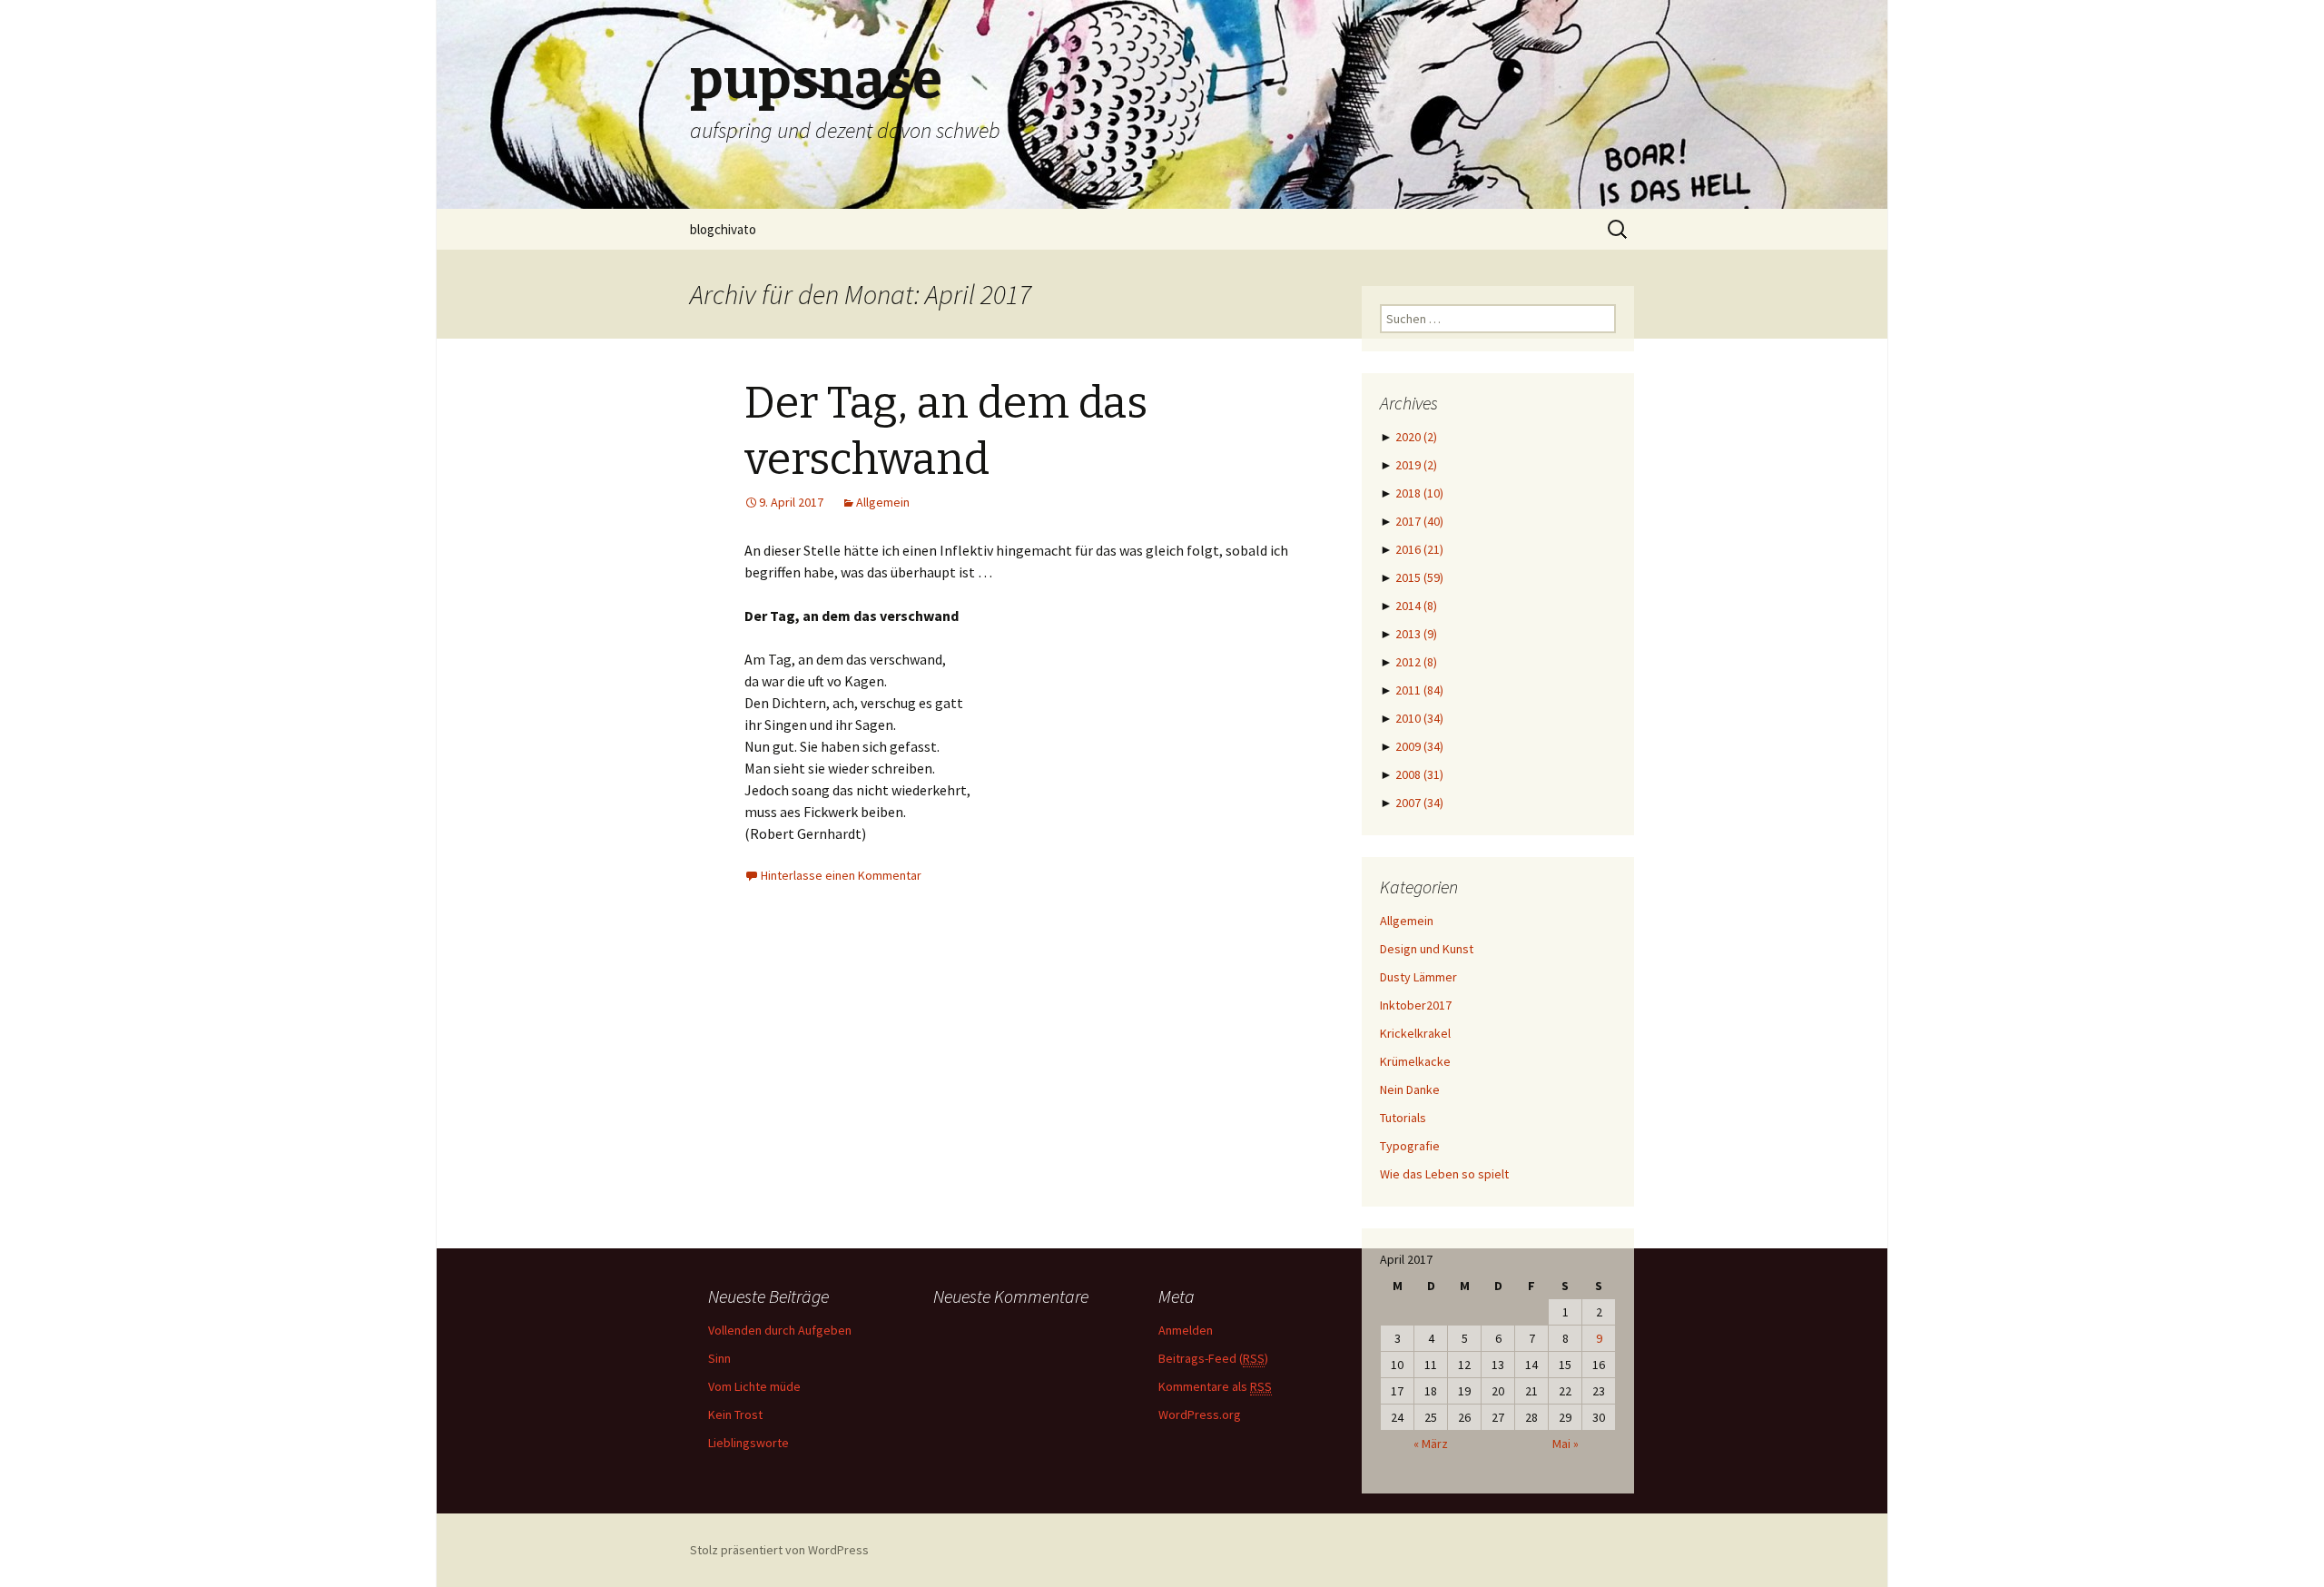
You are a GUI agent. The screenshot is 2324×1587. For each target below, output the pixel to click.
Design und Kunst (1427, 949)
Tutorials (1403, 1118)
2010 (1419, 718)
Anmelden (1186, 1330)
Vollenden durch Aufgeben (780, 1330)
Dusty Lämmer (1418, 977)
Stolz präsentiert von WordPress (779, 1550)
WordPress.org (1200, 1414)
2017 (1419, 521)
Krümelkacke (1415, 1061)
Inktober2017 (1416, 1005)
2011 (1419, 690)
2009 (1419, 746)
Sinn (719, 1358)
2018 (1419, 493)
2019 (1416, 465)
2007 (1419, 803)
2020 (1416, 437)
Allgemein (883, 502)
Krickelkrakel (1415, 1033)
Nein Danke (1410, 1089)
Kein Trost (735, 1414)
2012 (1416, 662)
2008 (1419, 774)
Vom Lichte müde (754, 1386)
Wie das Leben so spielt (1444, 1174)
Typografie (1410, 1146)
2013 (1416, 634)
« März (1431, 1444)
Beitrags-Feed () (1213, 1358)
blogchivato (723, 229)
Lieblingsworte (748, 1443)
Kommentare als (1215, 1386)
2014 (1416, 606)
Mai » (1566, 1444)
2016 (1419, 549)
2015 (1419, 577)
